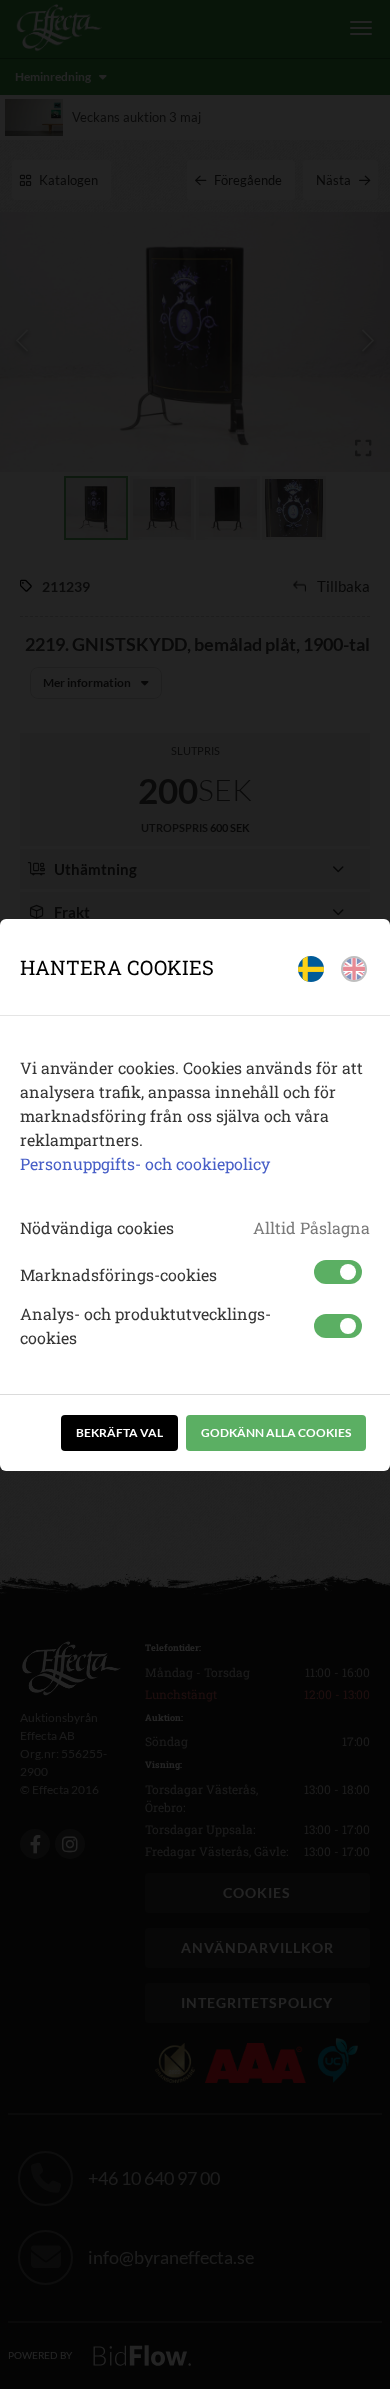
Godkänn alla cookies (276, 1432)
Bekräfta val (119, 1432)
